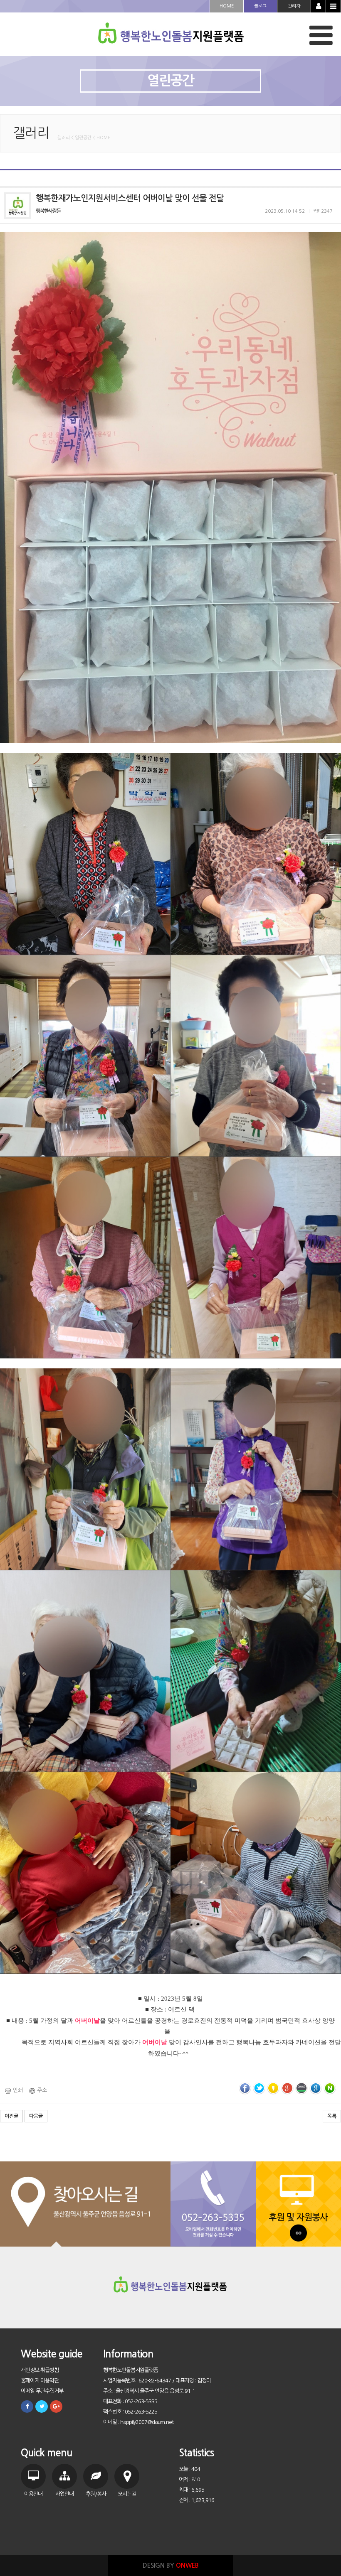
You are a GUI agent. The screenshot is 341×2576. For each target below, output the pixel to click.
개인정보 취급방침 (40, 2370)
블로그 (260, 6)
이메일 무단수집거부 (42, 2391)
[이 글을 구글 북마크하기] (316, 2088)
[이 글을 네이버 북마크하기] (330, 2088)
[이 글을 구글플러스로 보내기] (287, 2088)
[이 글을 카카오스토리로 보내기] (273, 2088)
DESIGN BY (171, 2565)
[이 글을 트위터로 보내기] (259, 2088)
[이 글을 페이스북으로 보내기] (245, 2088)
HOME (227, 6)
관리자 (294, 6)
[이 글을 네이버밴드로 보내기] (301, 2088)
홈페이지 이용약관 (40, 2381)
